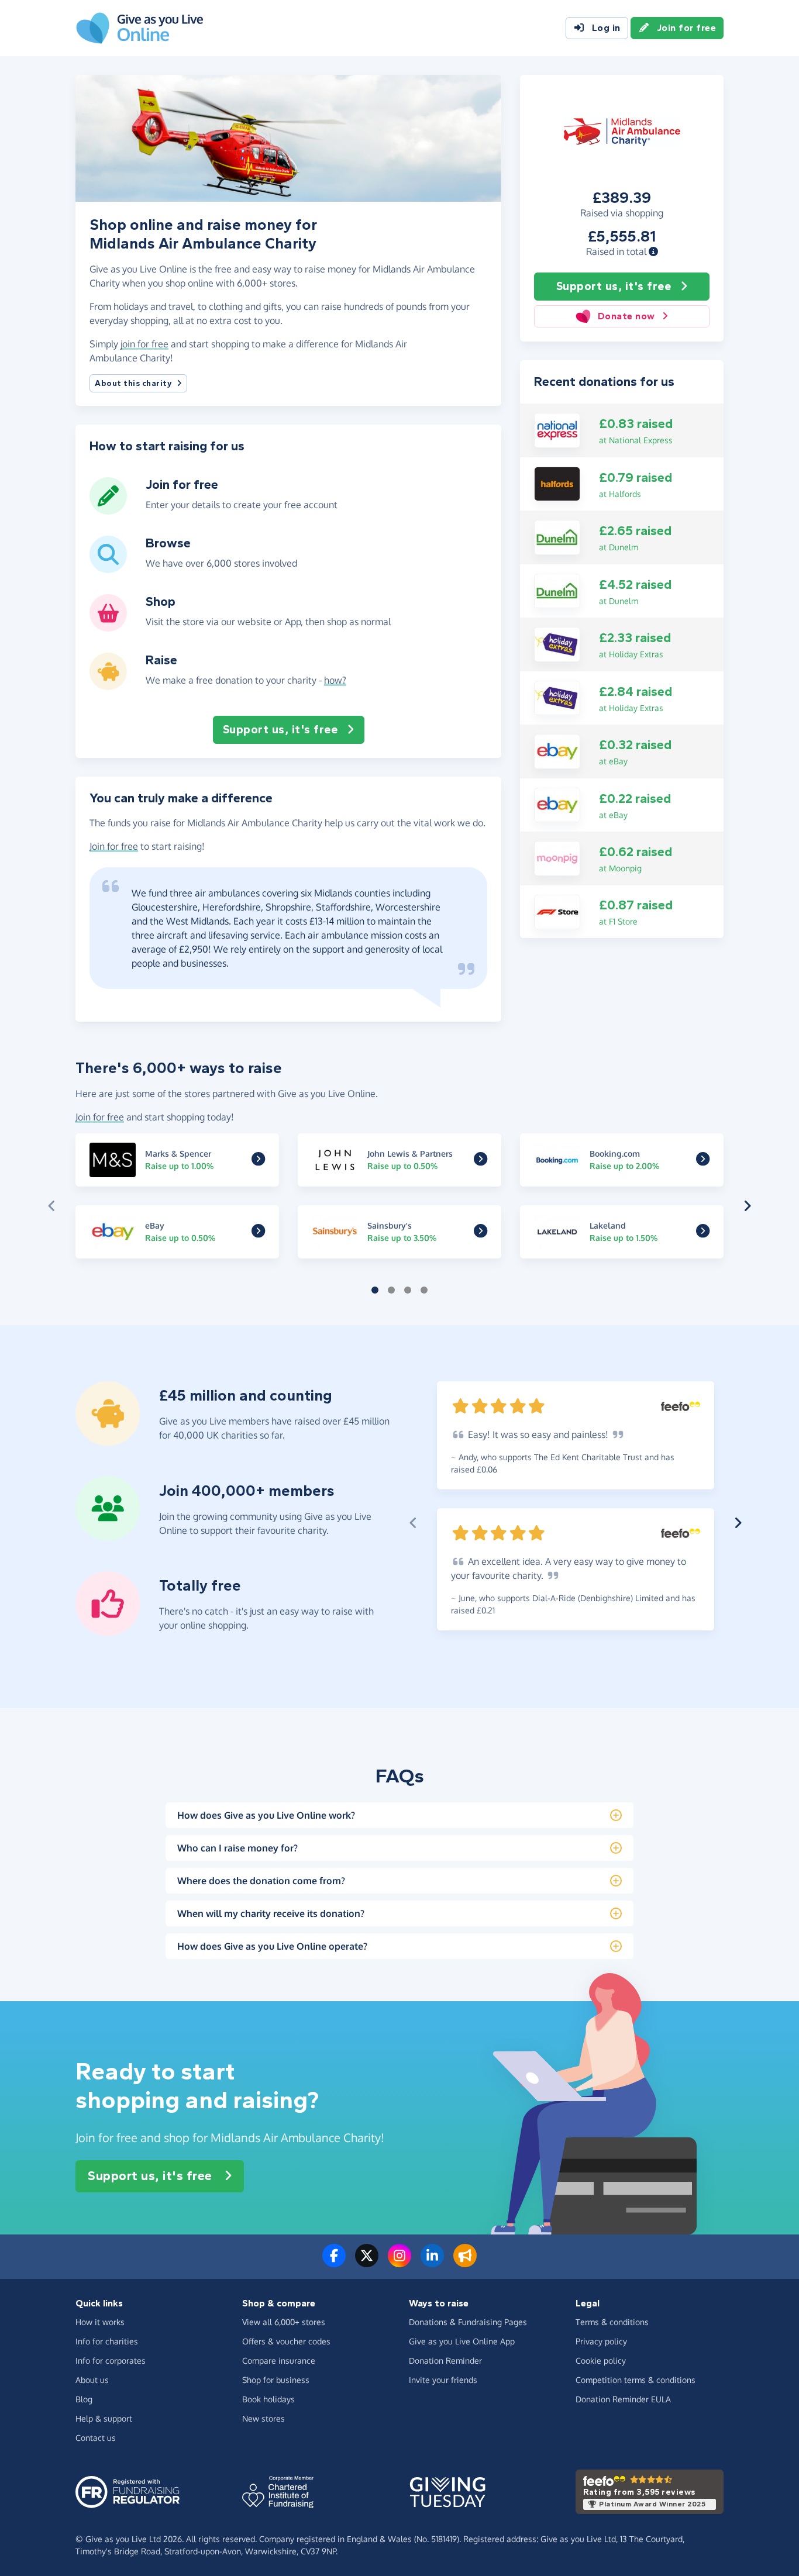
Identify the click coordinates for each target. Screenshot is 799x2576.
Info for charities (107, 2341)
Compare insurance (279, 2361)
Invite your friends (443, 2380)
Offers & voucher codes (286, 2341)
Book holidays (268, 2399)
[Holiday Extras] (557, 643)
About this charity (133, 383)
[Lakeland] (703, 1233)
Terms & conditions (612, 2322)
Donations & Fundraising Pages (468, 2322)
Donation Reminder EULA (623, 2399)
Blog (84, 2399)
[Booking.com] (703, 1161)
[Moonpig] (557, 857)
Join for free (687, 28)
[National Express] (557, 429)
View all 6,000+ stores (284, 2322)
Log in (606, 28)
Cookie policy (601, 2361)
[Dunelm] (557, 536)
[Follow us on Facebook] (334, 2263)
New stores (264, 2418)
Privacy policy (601, 2341)
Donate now (626, 316)
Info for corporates (111, 2361)
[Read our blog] (465, 2263)
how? (335, 680)
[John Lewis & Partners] (481, 1161)
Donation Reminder (445, 2361)
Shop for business (276, 2380)
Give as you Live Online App (462, 2341)
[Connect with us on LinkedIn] (432, 2263)
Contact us (96, 2438)
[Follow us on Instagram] (399, 2263)
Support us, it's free (614, 286)
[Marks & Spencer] (258, 1161)
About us (92, 2380)
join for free (144, 344)
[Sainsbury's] (481, 1233)
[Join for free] (108, 510)
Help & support (104, 2418)
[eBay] (557, 750)
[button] (653, 251)
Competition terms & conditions (636, 2380)
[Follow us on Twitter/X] (367, 2263)
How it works (100, 2322)
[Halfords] (557, 483)
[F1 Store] (557, 911)
